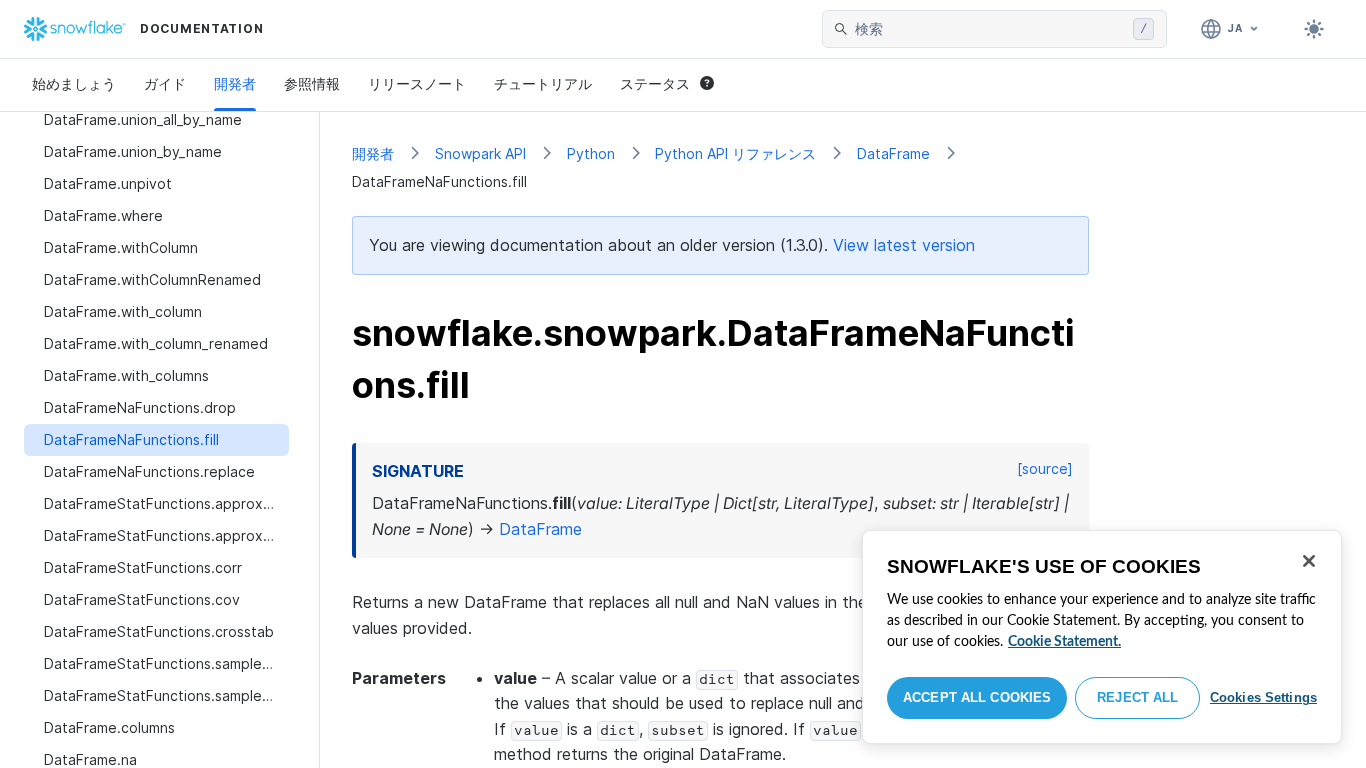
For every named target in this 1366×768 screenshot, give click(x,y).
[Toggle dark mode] (1314, 29)
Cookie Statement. (1064, 642)
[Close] (1309, 561)
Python (591, 153)
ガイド (165, 83)
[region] (1102, 637)
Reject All (1137, 697)
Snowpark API (480, 153)
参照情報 (312, 83)
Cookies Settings (1263, 697)
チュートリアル (543, 83)
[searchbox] (990, 29)
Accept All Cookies (977, 697)
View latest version (904, 245)
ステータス (655, 83)
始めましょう (74, 83)
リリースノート (417, 83)
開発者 (235, 83)
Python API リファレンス (735, 153)
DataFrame (893, 153)
